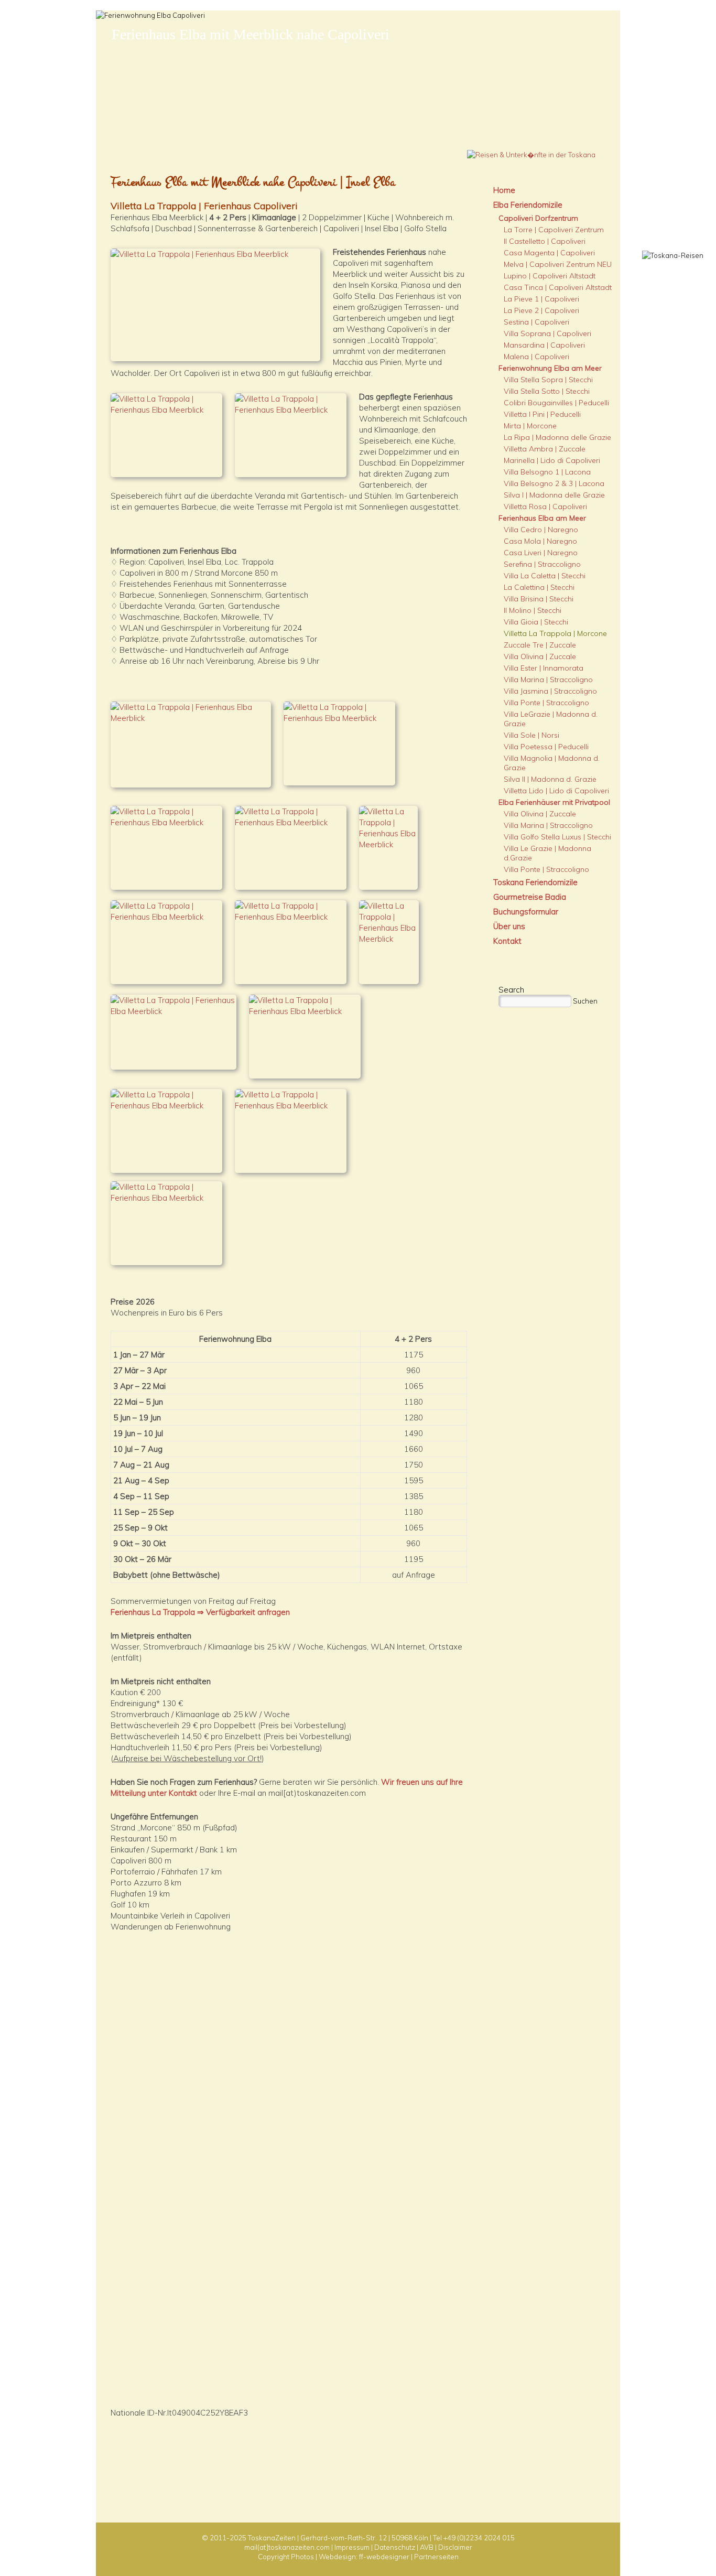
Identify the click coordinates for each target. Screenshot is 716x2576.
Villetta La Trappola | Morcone (555, 633)
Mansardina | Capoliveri (544, 345)
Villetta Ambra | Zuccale (545, 449)
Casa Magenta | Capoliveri (549, 253)
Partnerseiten (436, 2557)
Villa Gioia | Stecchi (536, 622)
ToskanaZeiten (272, 2538)
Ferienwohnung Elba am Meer (550, 368)
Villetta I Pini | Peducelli (542, 414)
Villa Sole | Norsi (531, 735)
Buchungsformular (526, 912)
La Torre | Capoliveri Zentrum (554, 230)
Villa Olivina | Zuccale (540, 656)
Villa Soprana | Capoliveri (547, 333)
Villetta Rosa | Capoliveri (545, 506)
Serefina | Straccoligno (542, 564)
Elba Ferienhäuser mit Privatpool (554, 802)
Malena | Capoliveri (536, 357)
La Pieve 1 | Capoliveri (541, 299)
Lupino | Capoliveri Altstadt (550, 276)
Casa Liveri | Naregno (541, 553)
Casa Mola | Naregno (540, 541)
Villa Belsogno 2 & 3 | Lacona (554, 483)
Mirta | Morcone (530, 426)
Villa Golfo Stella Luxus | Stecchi (557, 837)
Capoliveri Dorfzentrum (538, 218)
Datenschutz (395, 2547)
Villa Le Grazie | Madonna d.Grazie (547, 853)
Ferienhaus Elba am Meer (542, 518)
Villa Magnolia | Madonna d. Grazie (552, 763)
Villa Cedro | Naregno (541, 530)
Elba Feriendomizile (528, 205)
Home (504, 190)
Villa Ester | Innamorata (544, 668)
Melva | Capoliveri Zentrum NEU (558, 264)
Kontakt (507, 941)
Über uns (509, 926)
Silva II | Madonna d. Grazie (550, 779)
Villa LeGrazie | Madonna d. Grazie (551, 719)
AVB (427, 2547)
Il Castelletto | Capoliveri (545, 241)
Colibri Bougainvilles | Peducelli (556, 403)
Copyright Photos (286, 2557)
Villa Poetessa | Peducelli (546, 747)
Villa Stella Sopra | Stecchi (548, 380)
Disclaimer (455, 2547)
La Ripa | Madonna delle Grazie (557, 437)
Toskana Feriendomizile (535, 882)
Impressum (352, 2547)
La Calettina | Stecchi (539, 587)
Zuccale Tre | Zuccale (540, 645)
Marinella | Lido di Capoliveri (552, 460)
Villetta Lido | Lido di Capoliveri (556, 791)
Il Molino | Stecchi (533, 610)
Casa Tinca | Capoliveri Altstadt (558, 287)
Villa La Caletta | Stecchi (545, 576)
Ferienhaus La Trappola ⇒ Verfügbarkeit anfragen (200, 1612)
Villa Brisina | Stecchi (539, 599)
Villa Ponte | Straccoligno (546, 703)
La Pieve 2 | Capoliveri (541, 310)
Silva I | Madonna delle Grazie (554, 495)
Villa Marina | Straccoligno (548, 680)
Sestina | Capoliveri (536, 322)
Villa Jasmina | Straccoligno (550, 691)
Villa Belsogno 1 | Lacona (547, 472)
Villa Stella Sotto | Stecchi (547, 391)
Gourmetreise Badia (530, 897)
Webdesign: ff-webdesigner (364, 2557)
